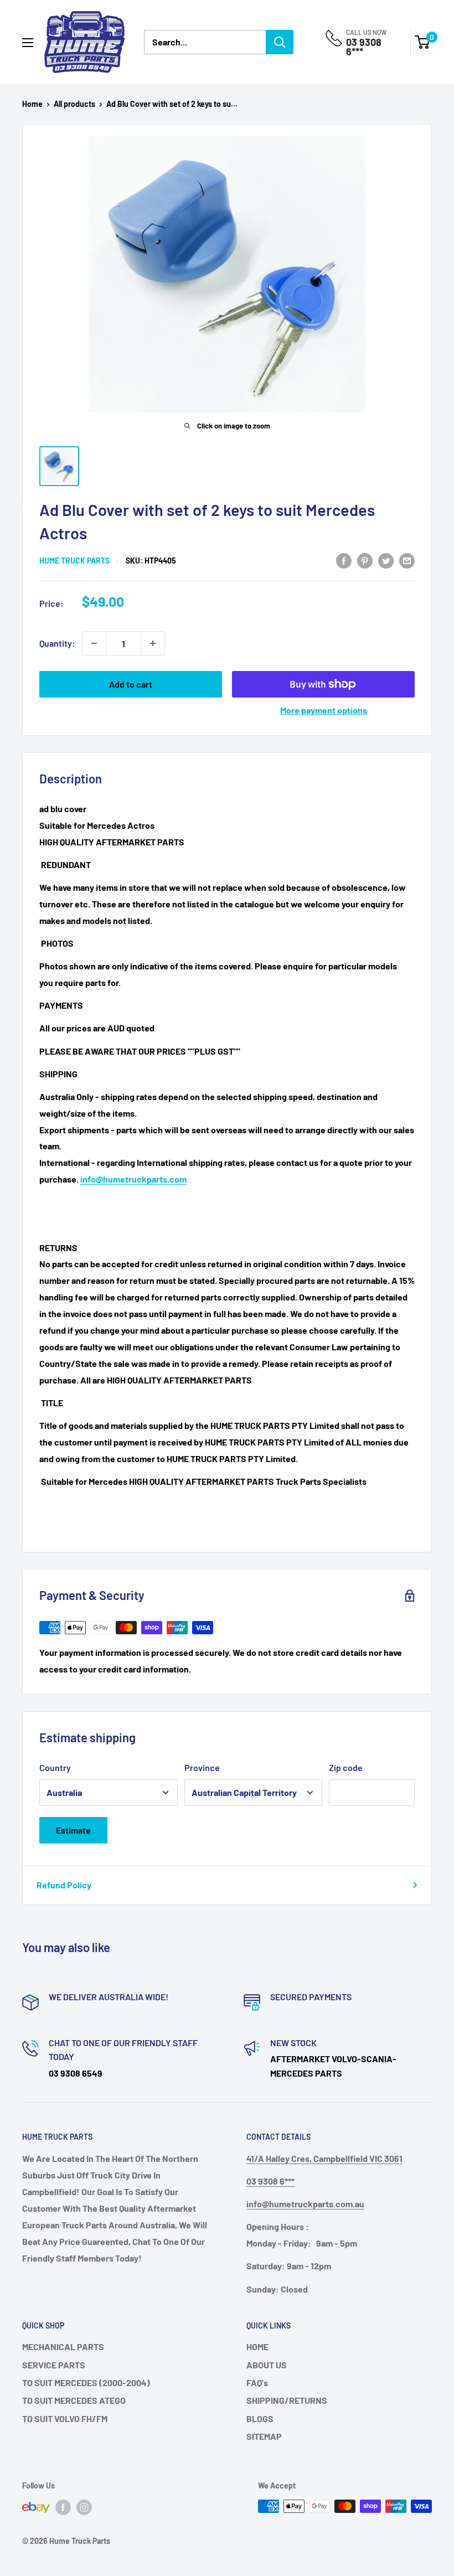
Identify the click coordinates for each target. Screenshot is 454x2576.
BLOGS (260, 2418)
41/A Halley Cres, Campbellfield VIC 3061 (324, 2158)
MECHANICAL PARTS (63, 2347)
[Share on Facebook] (344, 560)
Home (32, 104)
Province (202, 1767)
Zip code (346, 1767)
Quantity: (57, 643)
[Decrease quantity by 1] (94, 643)
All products (74, 104)
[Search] (280, 42)
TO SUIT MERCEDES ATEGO (74, 2400)
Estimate (73, 1830)
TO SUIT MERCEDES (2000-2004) (86, 2383)
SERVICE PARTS (54, 2365)
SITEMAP (264, 2436)
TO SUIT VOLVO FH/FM (65, 2418)
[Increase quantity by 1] (153, 643)
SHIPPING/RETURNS (287, 2400)
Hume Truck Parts (74, 561)
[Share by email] (407, 560)
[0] (423, 42)
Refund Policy (64, 1885)
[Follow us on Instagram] (84, 2507)
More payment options (324, 710)
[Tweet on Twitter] (386, 560)
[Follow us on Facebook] (63, 2507)
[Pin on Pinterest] (365, 560)
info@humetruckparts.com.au (305, 2204)
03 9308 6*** (364, 47)
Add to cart (131, 684)
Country (55, 1767)
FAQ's (257, 2383)
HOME (257, 2347)
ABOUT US (267, 2365)
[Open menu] (28, 43)
